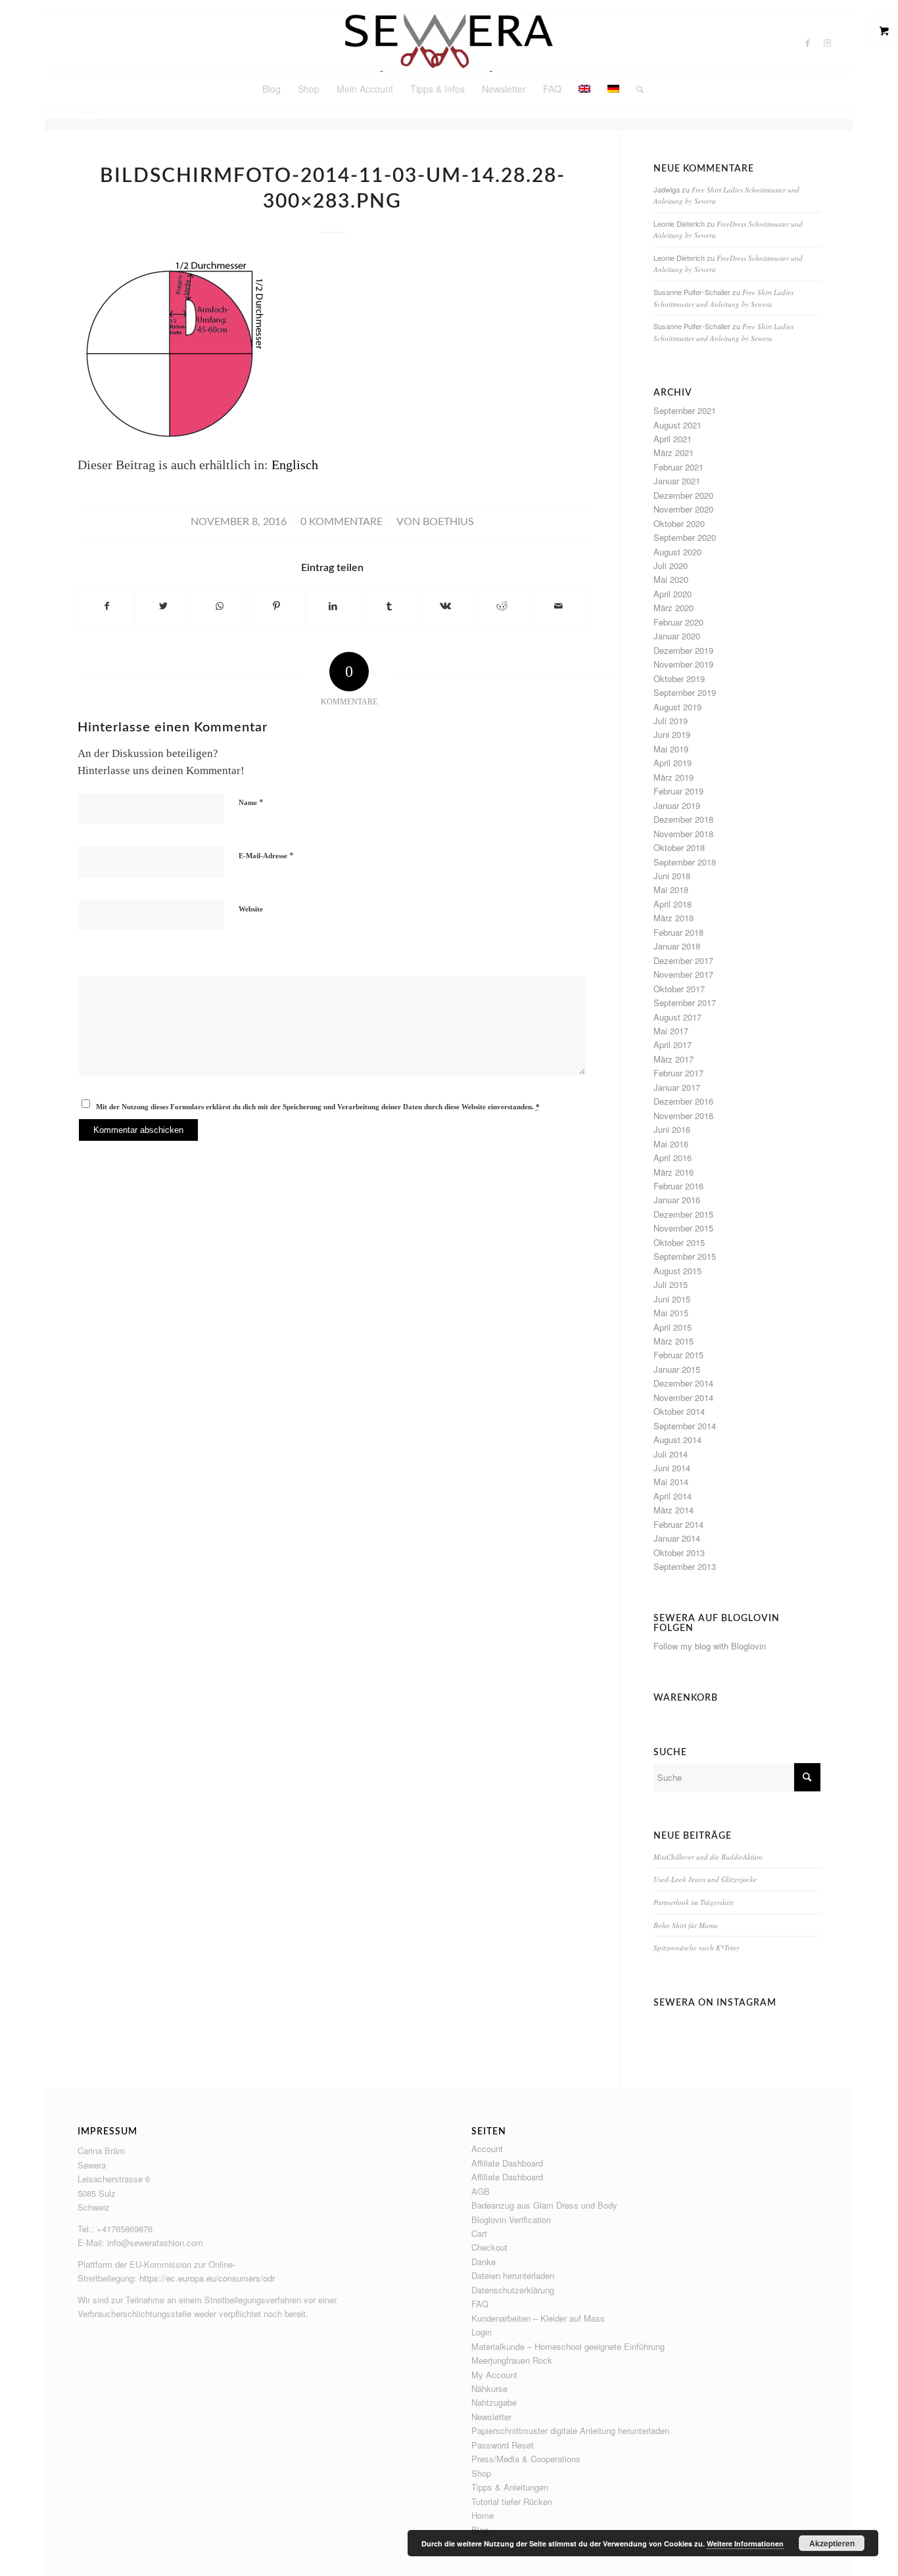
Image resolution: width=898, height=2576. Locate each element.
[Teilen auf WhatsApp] (220, 606)
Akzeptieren (832, 2543)
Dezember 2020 (683, 495)
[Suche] (636, 89)
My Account (494, 2375)
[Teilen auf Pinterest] (276, 606)
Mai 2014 (671, 1482)
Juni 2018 (672, 876)
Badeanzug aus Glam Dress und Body (544, 2205)
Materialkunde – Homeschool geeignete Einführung (568, 2346)
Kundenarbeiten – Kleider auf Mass (538, 2318)
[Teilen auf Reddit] (502, 606)
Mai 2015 (671, 1313)
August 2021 (677, 425)
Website (251, 909)
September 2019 (685, 692)
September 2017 (685, 1002)
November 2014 (683, 1397)
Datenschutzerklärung (513, 2290)
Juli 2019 (671, 721)
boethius (448, 522)
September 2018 (685, 862)
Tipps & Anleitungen (510, 2487)
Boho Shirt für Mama (686, 1925)
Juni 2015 (672, 1299)
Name (251, 802)
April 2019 (673, 763)
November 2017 (683, 974)
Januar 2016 (677, 1200)
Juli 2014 (671, 1454)
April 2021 (673, 439)
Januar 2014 (677, 1538)
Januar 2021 (677, 481)
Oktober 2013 (679, 1552)
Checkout (489, 2247)
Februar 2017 (678, 1073)
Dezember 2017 (683, 960)
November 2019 (683, 664)
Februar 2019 (678, 791)
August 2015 (677, 1271)
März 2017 (673, 1059)
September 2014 (685, 1426)
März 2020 (673, 608)
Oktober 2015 (679, 1242)
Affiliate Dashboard (507, 2163)
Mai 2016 (671, 1144)
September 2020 (685, 537)
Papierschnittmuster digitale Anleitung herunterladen (570, 2430)
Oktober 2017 (679, 989)
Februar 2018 (678, 932)
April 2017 (673, 1045)
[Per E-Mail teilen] (558, 606)
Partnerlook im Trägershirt (693, 1902)
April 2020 (673, 594)
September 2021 (685, 410)
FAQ (480, 2304)
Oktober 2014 (679, 1411)
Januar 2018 (677, 946)
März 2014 (673, 1510)
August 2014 (677, 1439)
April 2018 (673, 904)
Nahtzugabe (494, 2402)
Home (483, 2515)
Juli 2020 (671, 565)
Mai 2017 (671, 1031)
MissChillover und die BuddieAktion (708, 1857)
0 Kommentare (342, 522)
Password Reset (503, 2445)
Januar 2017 (677, 1087)
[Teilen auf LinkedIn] (333, 606)
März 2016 (673, 1172)
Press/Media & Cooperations (526, 2459)
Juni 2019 (672, 734)
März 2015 (673, 1341)
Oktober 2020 (679, 523)
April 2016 (673, 1158)
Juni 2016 (672, 1129)
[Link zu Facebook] (807, 43)
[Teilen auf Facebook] (106, 606)
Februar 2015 (678, 1355)
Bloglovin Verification (511, 2219)
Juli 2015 (671, 1284)
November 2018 (683, 834)
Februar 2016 (678, 1186)
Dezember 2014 (683, 1383)
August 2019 (677, 707)
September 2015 (685, 1256)
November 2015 (683, 1228)
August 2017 (677, 1017)
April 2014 (673, 1496)
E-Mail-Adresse (266, 855)
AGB (481, 2191)
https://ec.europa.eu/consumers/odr (207, 2278)
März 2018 (673, 918)
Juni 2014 (672, 1468)
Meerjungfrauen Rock (512, 2360)
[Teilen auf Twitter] (163, 606)
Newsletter (491, 2417)
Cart (479, 2233)
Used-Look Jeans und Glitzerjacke (705, 1879)
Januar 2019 (677, 805)
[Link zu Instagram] (827, 43)
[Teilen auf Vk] (445, 606)
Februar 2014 (678, 1524)
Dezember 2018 (683, 819)
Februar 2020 (678, 622)
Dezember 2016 (683, 1101)
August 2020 (677, 552)
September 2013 (685, 1566)
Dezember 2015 (683, 1214)
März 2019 (673, 777)
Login (482, 2332)
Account (487, 2149)
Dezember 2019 (683, 650)
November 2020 (683, 509)
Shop (481, 2473)
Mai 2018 (671, 889)
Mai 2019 (671, 749)
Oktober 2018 (679, 847)
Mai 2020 (671, 579)
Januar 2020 (677, 636)
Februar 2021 (678, 467)
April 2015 (673, 1327)
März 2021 (673, 452)
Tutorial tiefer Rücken (512, 2501)
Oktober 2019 (679, 678)
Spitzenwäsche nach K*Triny (697, 1947)
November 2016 (683, 1115)
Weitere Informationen (745, 2543)
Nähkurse (489, 2388)
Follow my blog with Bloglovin (710, 1646)
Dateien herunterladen (513, 2275)
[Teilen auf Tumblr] (389, 606)
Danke (484, 2262)
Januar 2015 (677, 1369)
